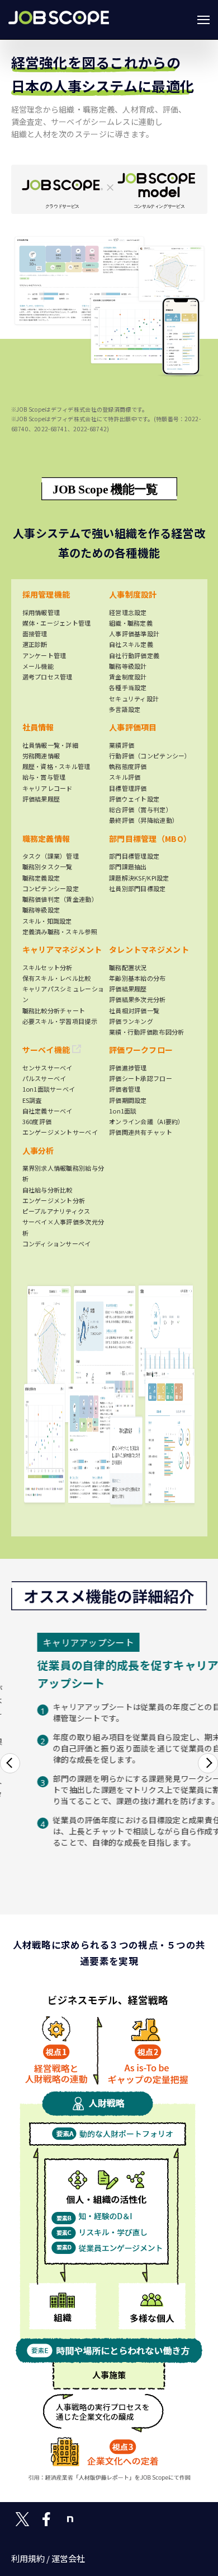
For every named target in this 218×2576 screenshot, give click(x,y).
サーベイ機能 (47, 1050)
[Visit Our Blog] (70, 2519)
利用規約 (28, 2558)
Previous (10, 1763)
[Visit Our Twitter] (22, 2519)
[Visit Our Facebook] (46, 2519)
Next (208, 1763)
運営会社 (68, 2558)
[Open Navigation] (203, 20)
